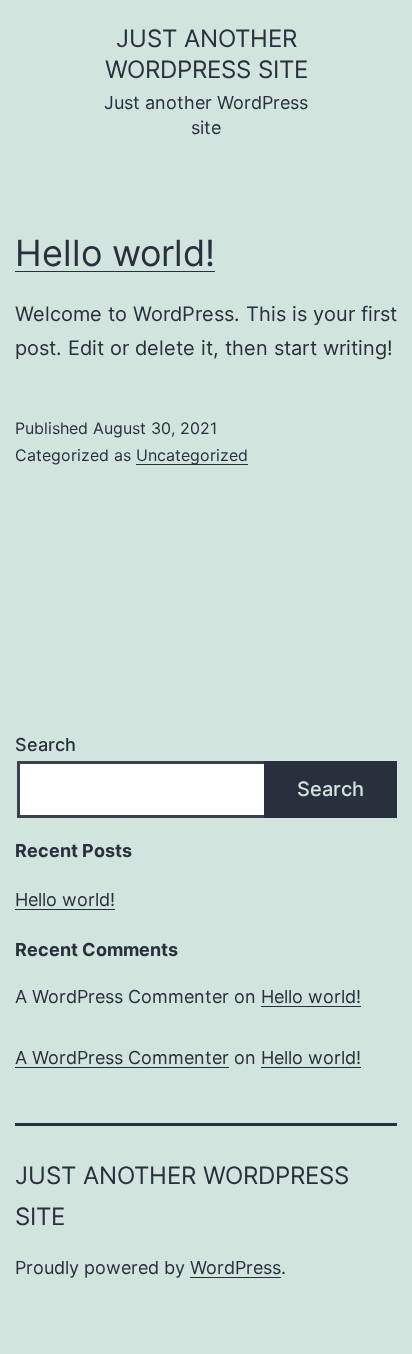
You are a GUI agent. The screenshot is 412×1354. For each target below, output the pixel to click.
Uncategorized (192, 455)
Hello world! (115, 253)
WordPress (235, 1267)
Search (45, 744)
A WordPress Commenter (122, 1057)
